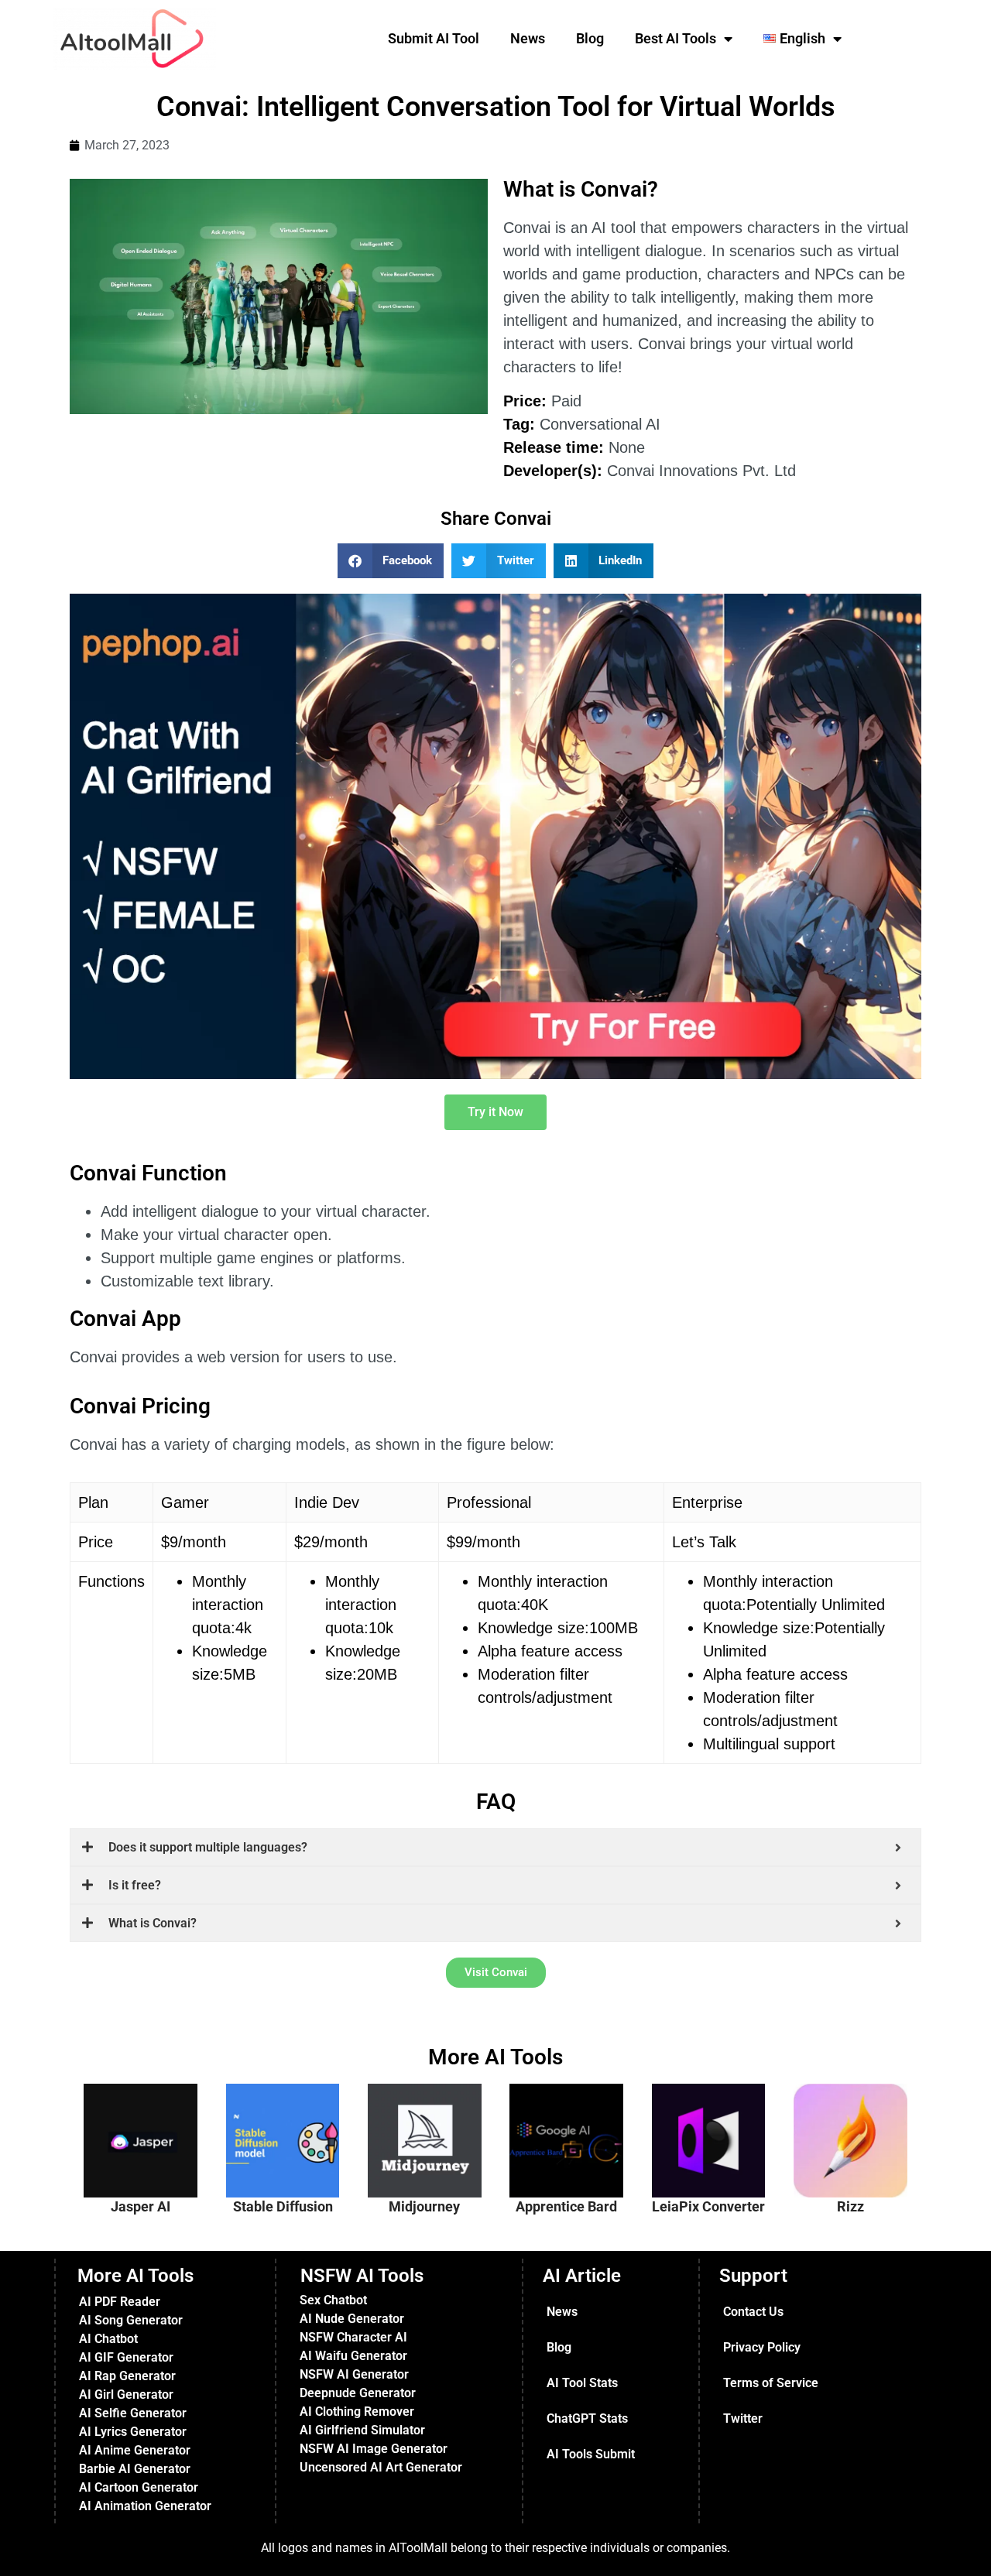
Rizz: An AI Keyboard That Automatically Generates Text (859, 2125)
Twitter (743, 2418)
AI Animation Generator (145, 2506)
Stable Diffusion (283, 2207)
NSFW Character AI (353, 2337)
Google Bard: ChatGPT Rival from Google (574, 2118)
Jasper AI (141, 2207)
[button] (391, 561)
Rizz (850, 2207)
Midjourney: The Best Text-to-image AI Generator (430, 2125)
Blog (590, 38)
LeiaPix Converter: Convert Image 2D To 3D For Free (717, 2132)
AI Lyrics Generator (133, 2432)
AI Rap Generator (127, 2376)
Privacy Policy (762, 2347)
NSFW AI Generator (354, 2374)
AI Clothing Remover (357, 2412)
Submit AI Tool (434, 38)
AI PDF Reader (120, 2302)
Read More (157, 2183)
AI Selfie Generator (133, 2413)
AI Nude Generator (352, 2319)
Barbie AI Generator (135, 2469)
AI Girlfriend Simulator (362, 2430)
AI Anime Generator (135, 2450)
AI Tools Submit (591, 2454)
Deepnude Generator (358, 2393)
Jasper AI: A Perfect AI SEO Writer (148, 2118)
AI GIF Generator (126, 2357)
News (528, 38)
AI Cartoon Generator (139, 2487)
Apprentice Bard (566, 2207)
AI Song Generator (131, 2320)
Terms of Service (771, 2383)
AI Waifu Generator (353, 2356)
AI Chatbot (108, 2339)
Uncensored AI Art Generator (381, 2467)
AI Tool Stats (582, 2383)
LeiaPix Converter (708, 2207)
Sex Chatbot (333, 2300)
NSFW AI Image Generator (374, 2449)
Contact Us (753, 2312)
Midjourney (424, 2207)
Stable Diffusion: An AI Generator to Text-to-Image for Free (293, 2132)
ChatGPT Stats (587, 2418)
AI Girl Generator (126, 2394)
